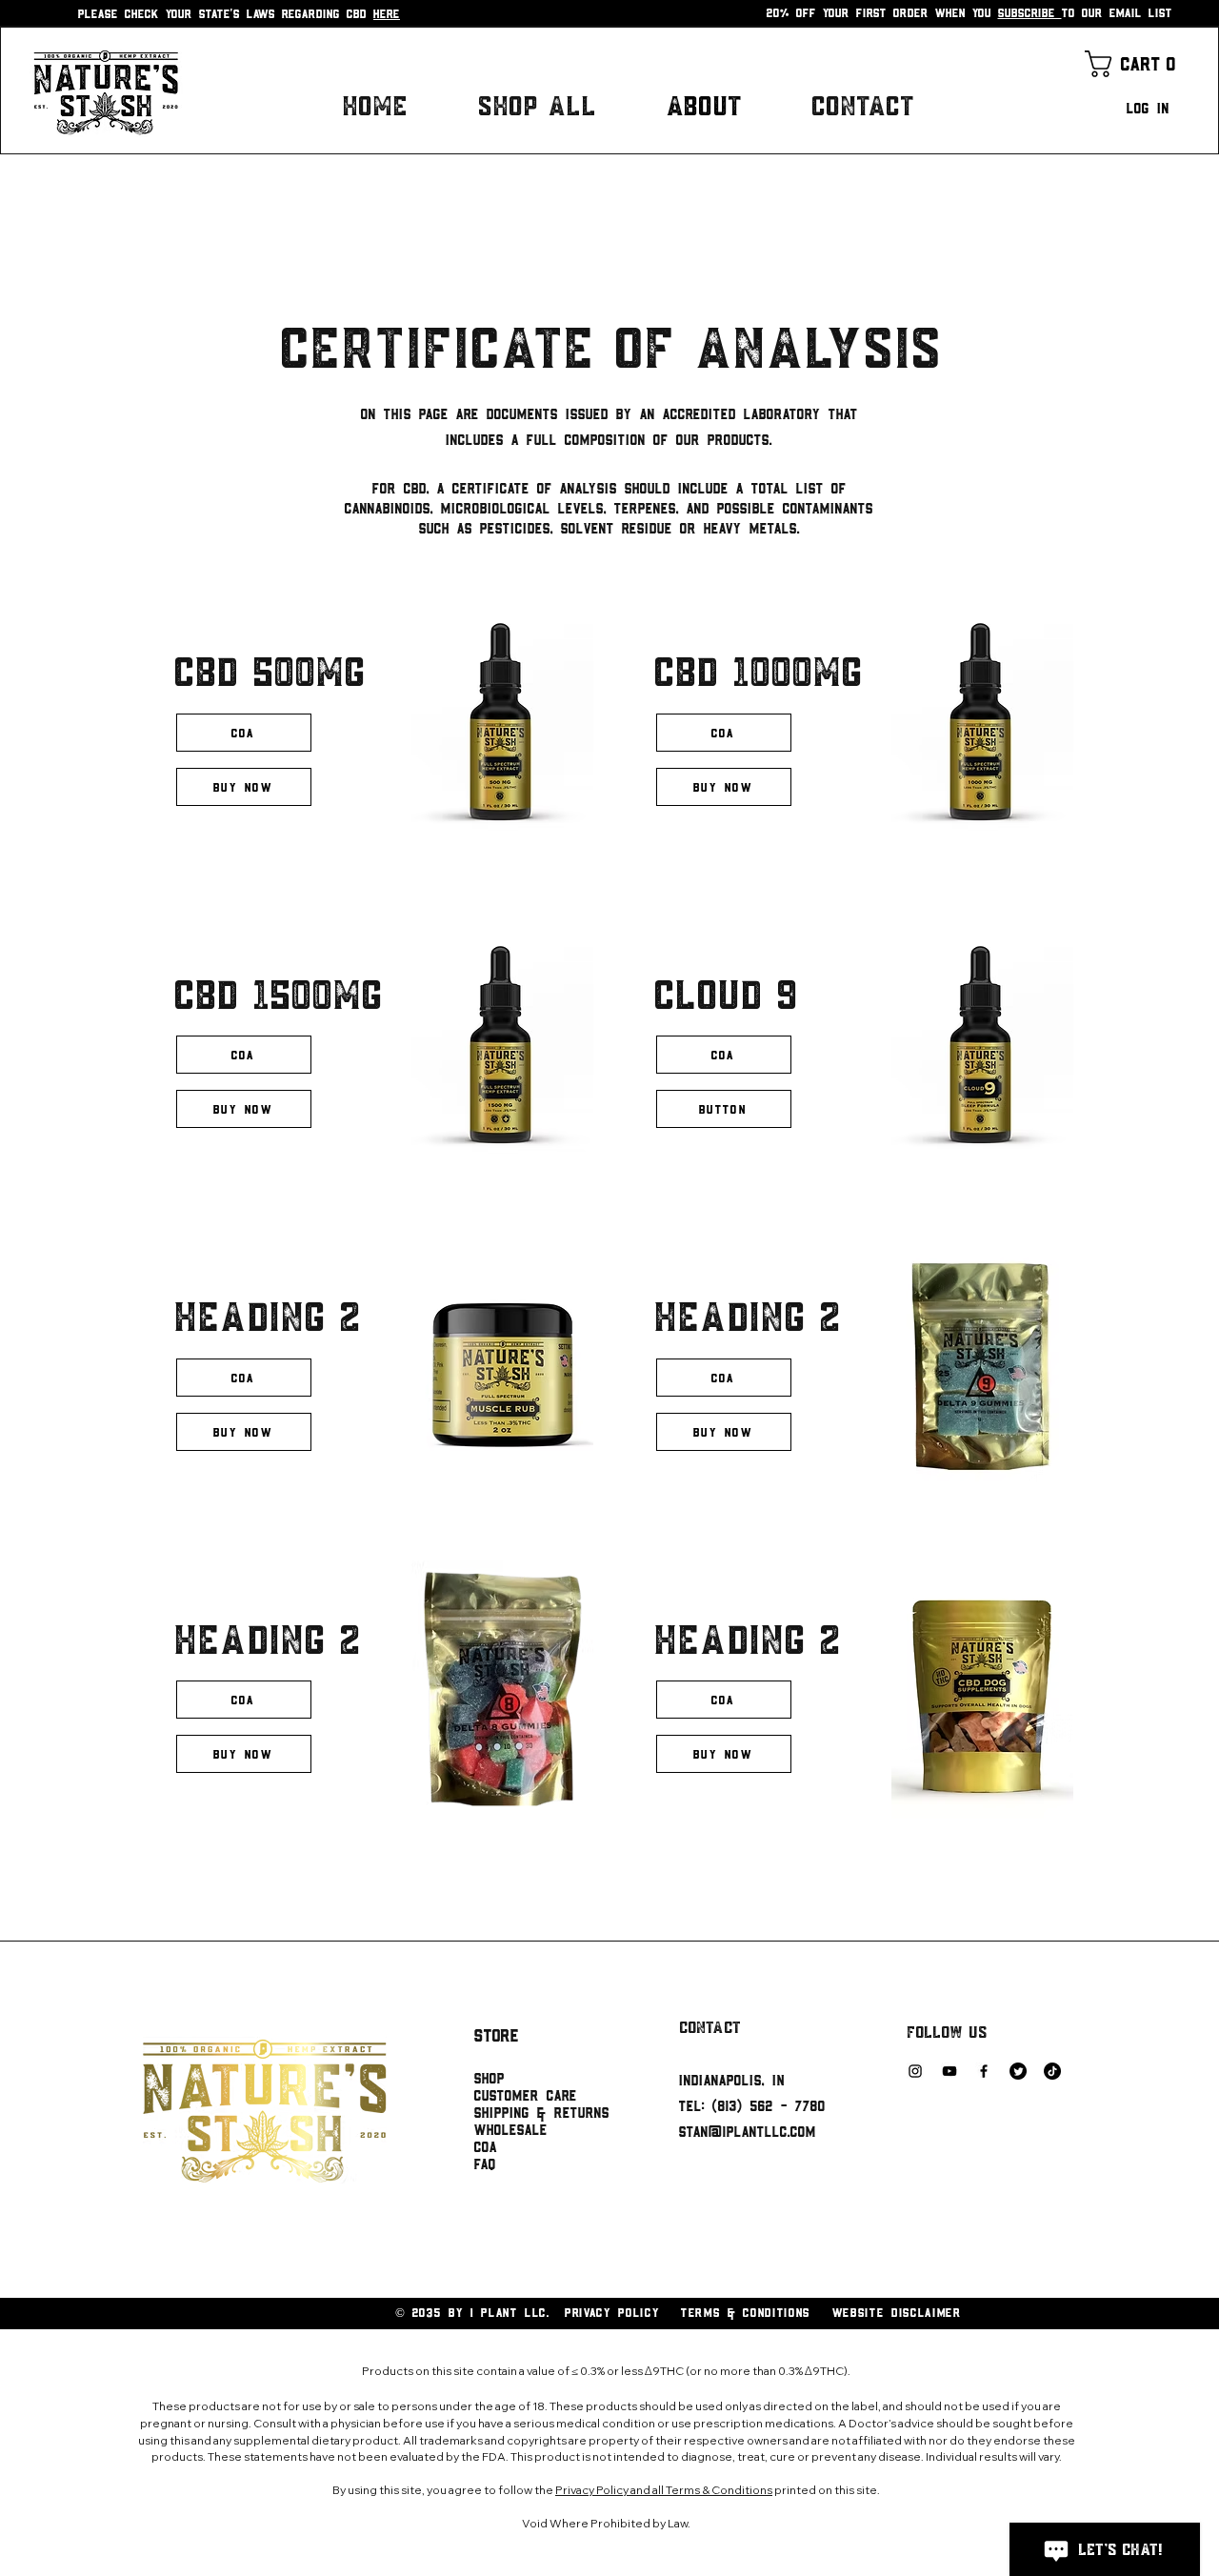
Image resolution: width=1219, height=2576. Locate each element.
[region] (369, 740)
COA (486, 2146)
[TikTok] (1052, 2071)
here (387, 13)
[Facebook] (984, 2071)
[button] (1134, 64)
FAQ (485, 2163)
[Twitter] (1018, 2071)
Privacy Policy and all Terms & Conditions (664, 2490)
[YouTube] (949, 2071)
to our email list (1117, 12)
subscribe (1030, 12)
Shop (490, 2078)
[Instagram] (915, 2071)
